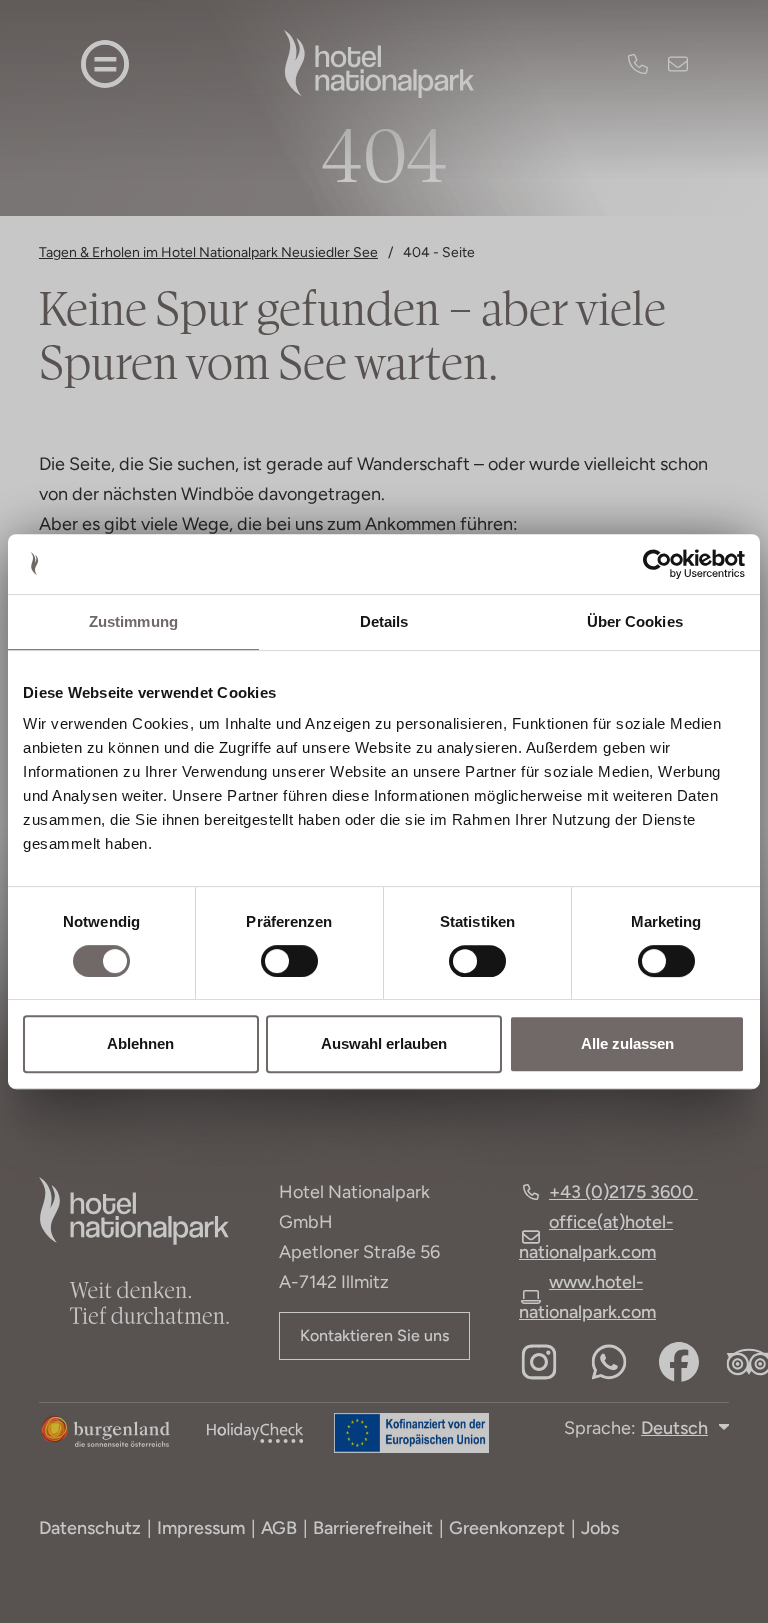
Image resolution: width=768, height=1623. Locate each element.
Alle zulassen (627, 1043)
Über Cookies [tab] (635, 621)
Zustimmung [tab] (133, 621)
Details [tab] (384, 621)
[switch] (276, 961)
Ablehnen (140, 1043)
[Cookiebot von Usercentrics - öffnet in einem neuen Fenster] (657, 564)
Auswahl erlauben (384, 1043)
